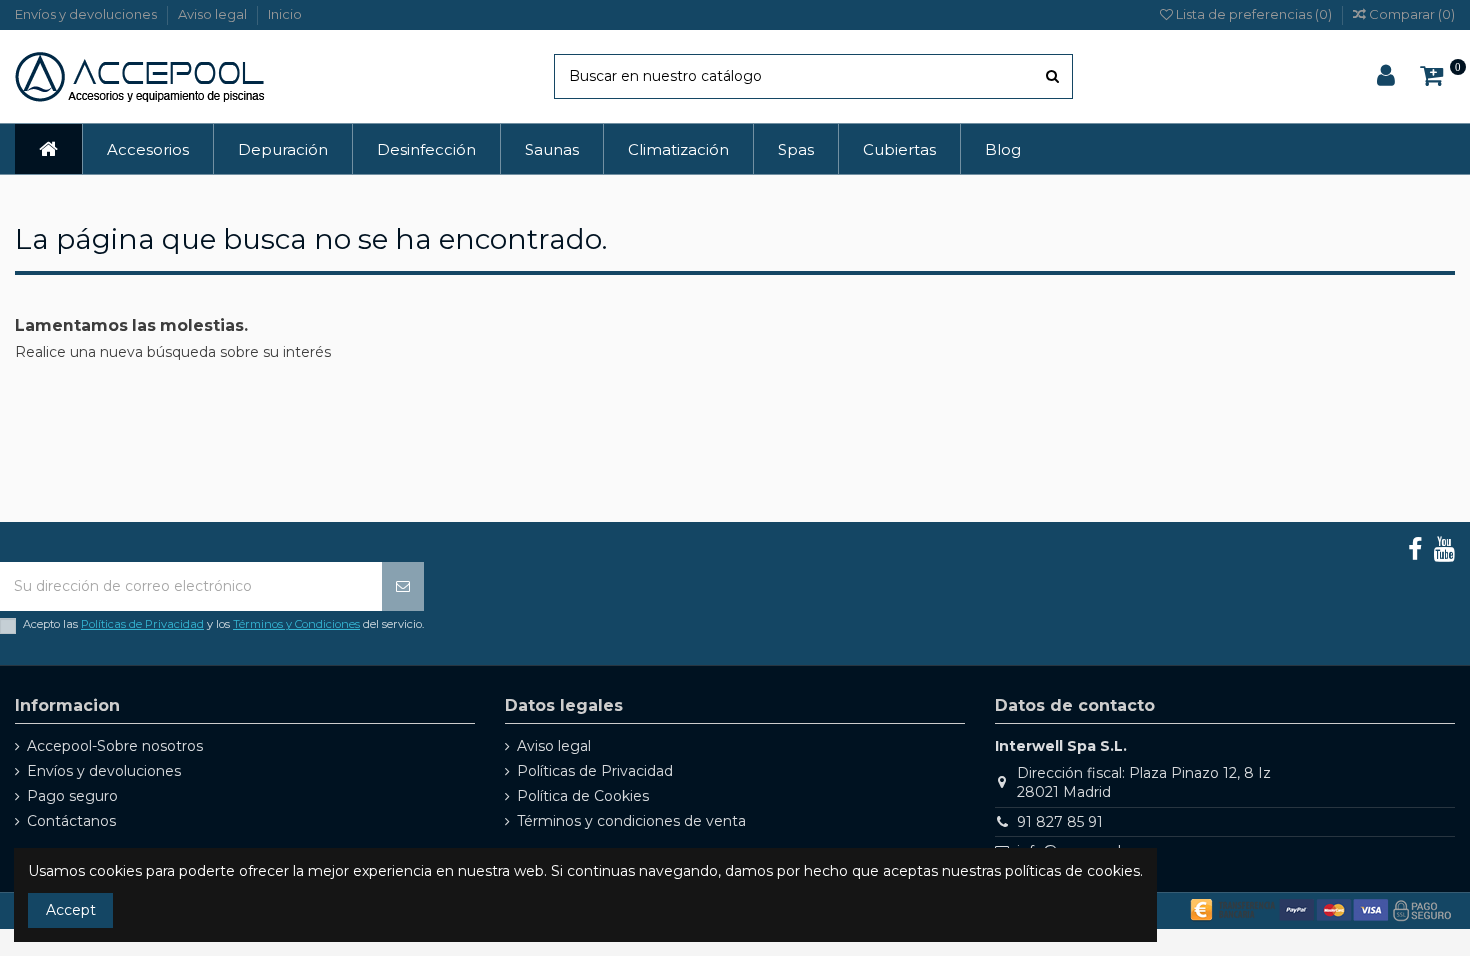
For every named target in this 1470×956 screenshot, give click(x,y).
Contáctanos (71, 821)
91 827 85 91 (1060, 822)
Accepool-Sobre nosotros (115, 746)
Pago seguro (72, 796)
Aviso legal (214, 14)
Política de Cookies (583, 796)
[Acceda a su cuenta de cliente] (1386, 76)
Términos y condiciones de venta (631, 821)
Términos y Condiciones (296, 624)
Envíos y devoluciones (87, 14)
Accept (71, 910)
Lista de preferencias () (1254, 14)
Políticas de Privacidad (142, 624)
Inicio (285, 14)
